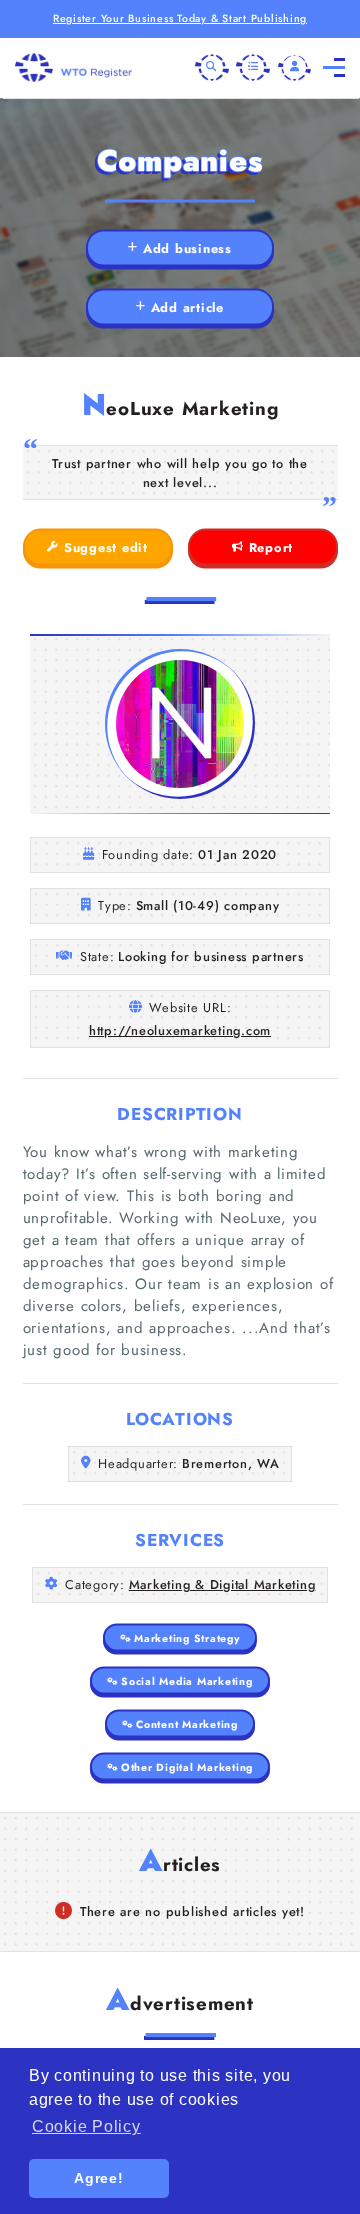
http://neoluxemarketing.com (180, 1030)
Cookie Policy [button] (86, 2126)
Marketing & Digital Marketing (222, 1584)
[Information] (253, 68)
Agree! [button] (99, 2178)
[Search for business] (212, 68)
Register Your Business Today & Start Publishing (180, 18)
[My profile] (295, 68)
